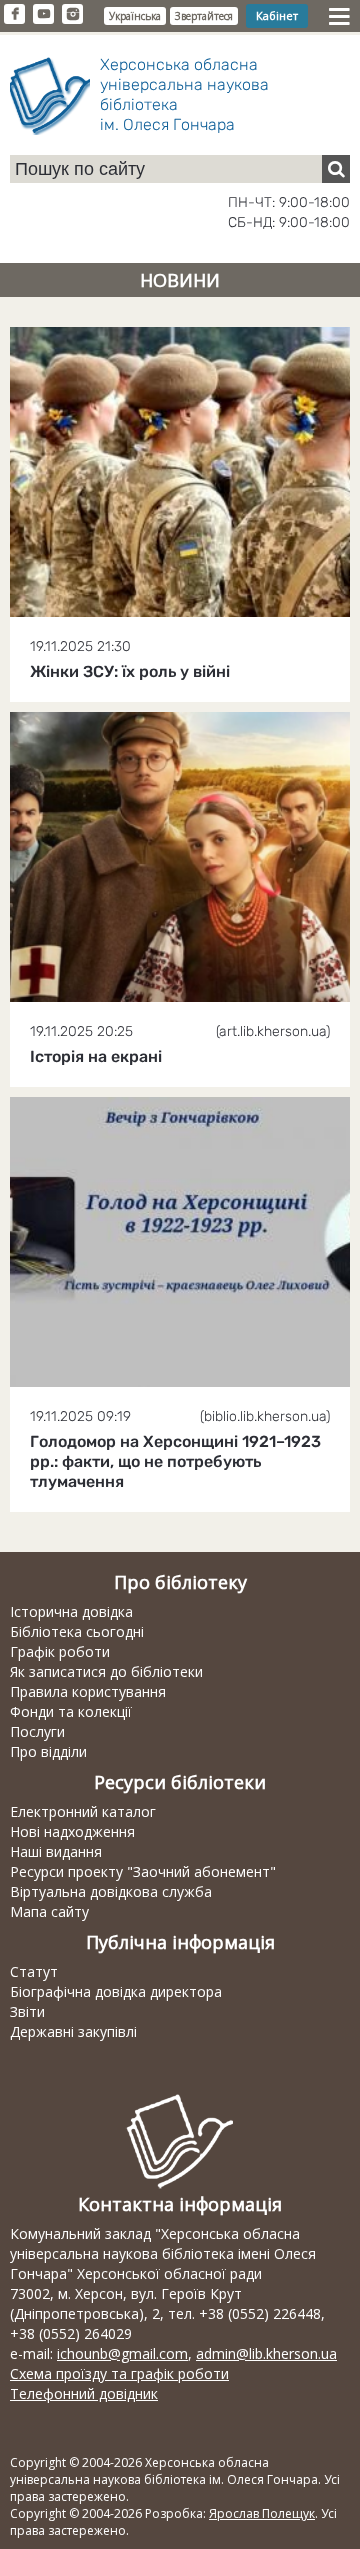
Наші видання (56, 1851)
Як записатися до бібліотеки (106, 1671)
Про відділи (48, 1751)
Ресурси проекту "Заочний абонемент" (143, 1871)
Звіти (27, 2011)
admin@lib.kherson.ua (266, 2353)
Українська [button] (135, 16)
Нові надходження (72, 1831)
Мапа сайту (49, 1911)
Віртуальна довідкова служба (111, 1891)
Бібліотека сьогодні (77, 1631)
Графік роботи (60, 1651)
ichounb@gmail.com (122, 2353)
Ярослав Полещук (262, 2513)
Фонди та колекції (71, 1711)
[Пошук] (336, 169)
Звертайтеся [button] (204, 16)
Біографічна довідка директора (116, 1991)
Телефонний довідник (84, 2393)
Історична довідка (71, 1611)
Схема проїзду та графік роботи (119, 2373)
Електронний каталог (83, 1811)
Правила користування (88, 1691)
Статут (34, 1971)
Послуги (37, 1731)
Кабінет (277, 15)
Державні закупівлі (73, 2031)
